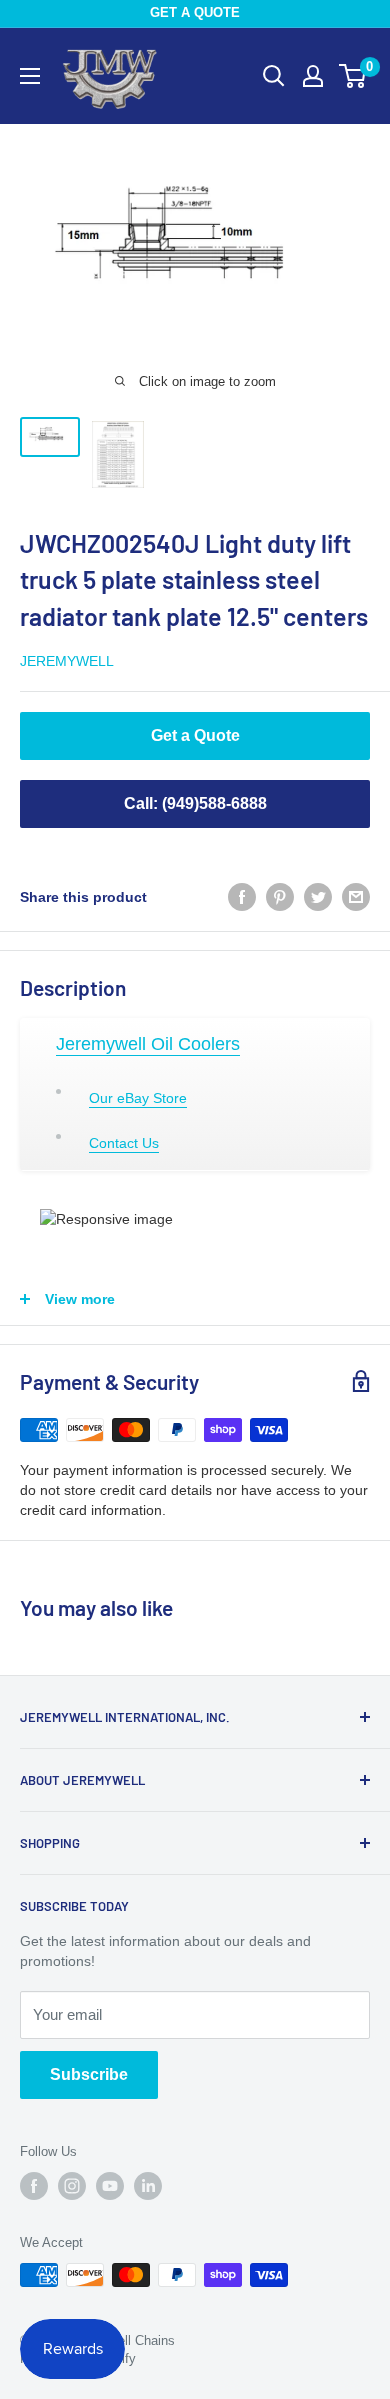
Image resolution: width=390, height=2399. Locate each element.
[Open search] (274, 76)
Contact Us (124, 1143)
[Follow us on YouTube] (110, 2186)
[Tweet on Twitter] (318, 897)
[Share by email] (356, 897)
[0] (353, 76)
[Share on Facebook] (242, 897)
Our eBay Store (138, 1098)
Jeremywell (67, 661)
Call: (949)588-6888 (195, 803)
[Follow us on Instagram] (72, 2186)
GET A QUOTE (195, 12)
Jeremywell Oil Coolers (148, 1044)
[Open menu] (30, 76)
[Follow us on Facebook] (34, 2186)
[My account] (313, 76)
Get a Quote (195, 735)
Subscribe (89, 2074)
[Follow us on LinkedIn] (148, 2186)
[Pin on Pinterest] (280, 897)
